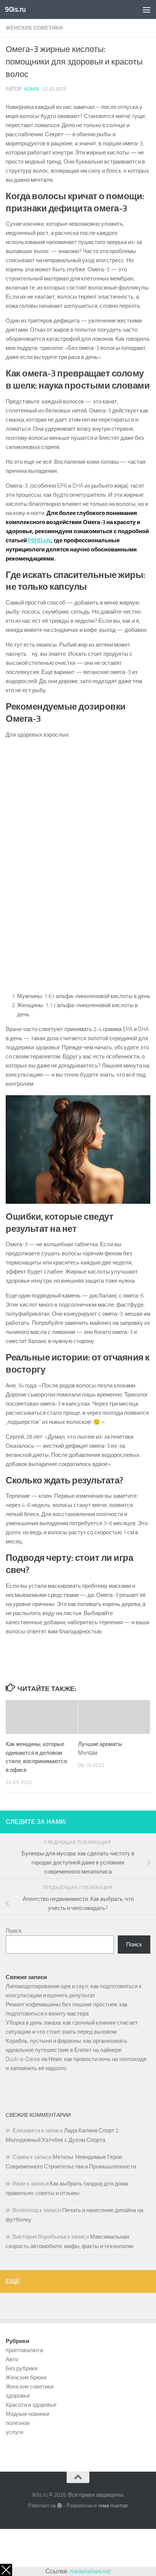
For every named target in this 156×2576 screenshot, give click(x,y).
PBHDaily (40, 540)
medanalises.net (90, 2571)
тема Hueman (113, 2506)
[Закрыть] (6, 2570)
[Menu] (147, 9)
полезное (18, 2423)
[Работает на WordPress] (59, 2506)
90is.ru (15, 9)
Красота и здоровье (31, 2405)
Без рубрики (22, 2368)
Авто (12, 2359)
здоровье (18, 2396)
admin (32, 89)
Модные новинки (27, 2414)
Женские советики (34, 28)
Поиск (14, 1931)
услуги (14, 2432)
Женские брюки (26, 2378)
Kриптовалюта (24, 2350)
